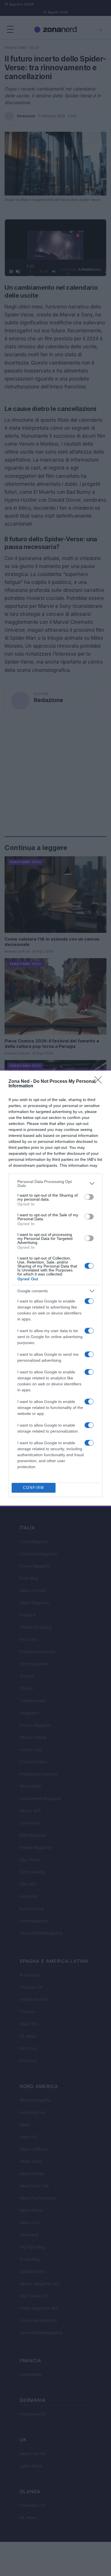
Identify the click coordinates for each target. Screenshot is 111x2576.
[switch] (89, 1197)
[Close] (100, 1082)
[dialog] (55, 1288)
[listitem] (55, 1184)
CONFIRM (34, 1488)
